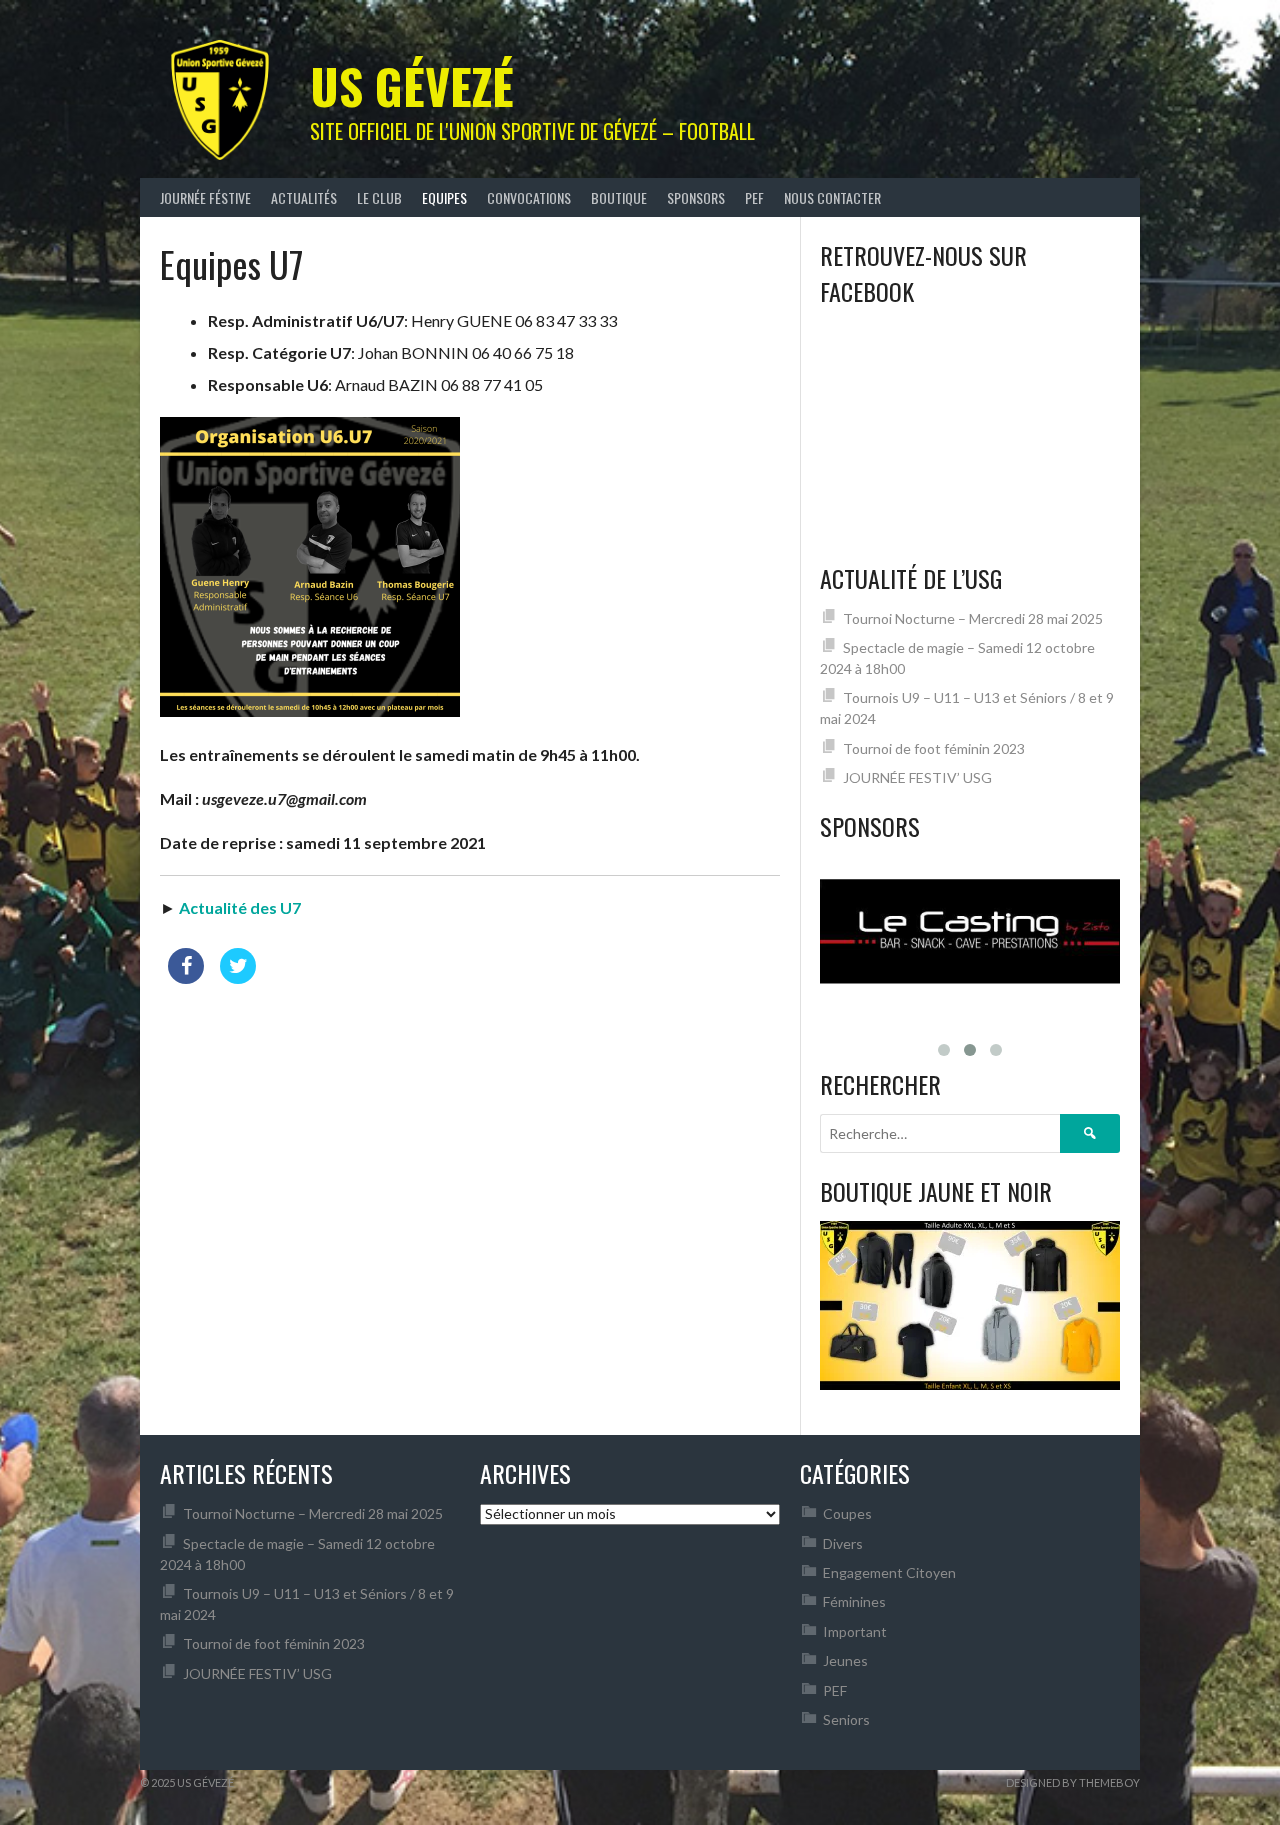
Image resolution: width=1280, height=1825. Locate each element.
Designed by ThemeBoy (1073, 1777)
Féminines (854, 1596)
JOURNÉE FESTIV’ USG (917, 777)
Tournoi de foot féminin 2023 (934, 748)
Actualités (304, 197)
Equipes (444, 197)
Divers (843, 1538)
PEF (754, 197)
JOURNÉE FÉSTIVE (205, 197)
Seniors (846, 1714)
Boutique (619, 197)
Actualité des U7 (240, 907)
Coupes (847, 1508)
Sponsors (696, 197)
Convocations (529, 197)
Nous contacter (832, 197)
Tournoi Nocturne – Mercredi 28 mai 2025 (973, 618)
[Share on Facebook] (186, 978)
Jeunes (845, 1655)
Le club (379, 197)
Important (855, 1626)
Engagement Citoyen (889, 1567)
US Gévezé (412, 85)
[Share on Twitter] (238, 978)
